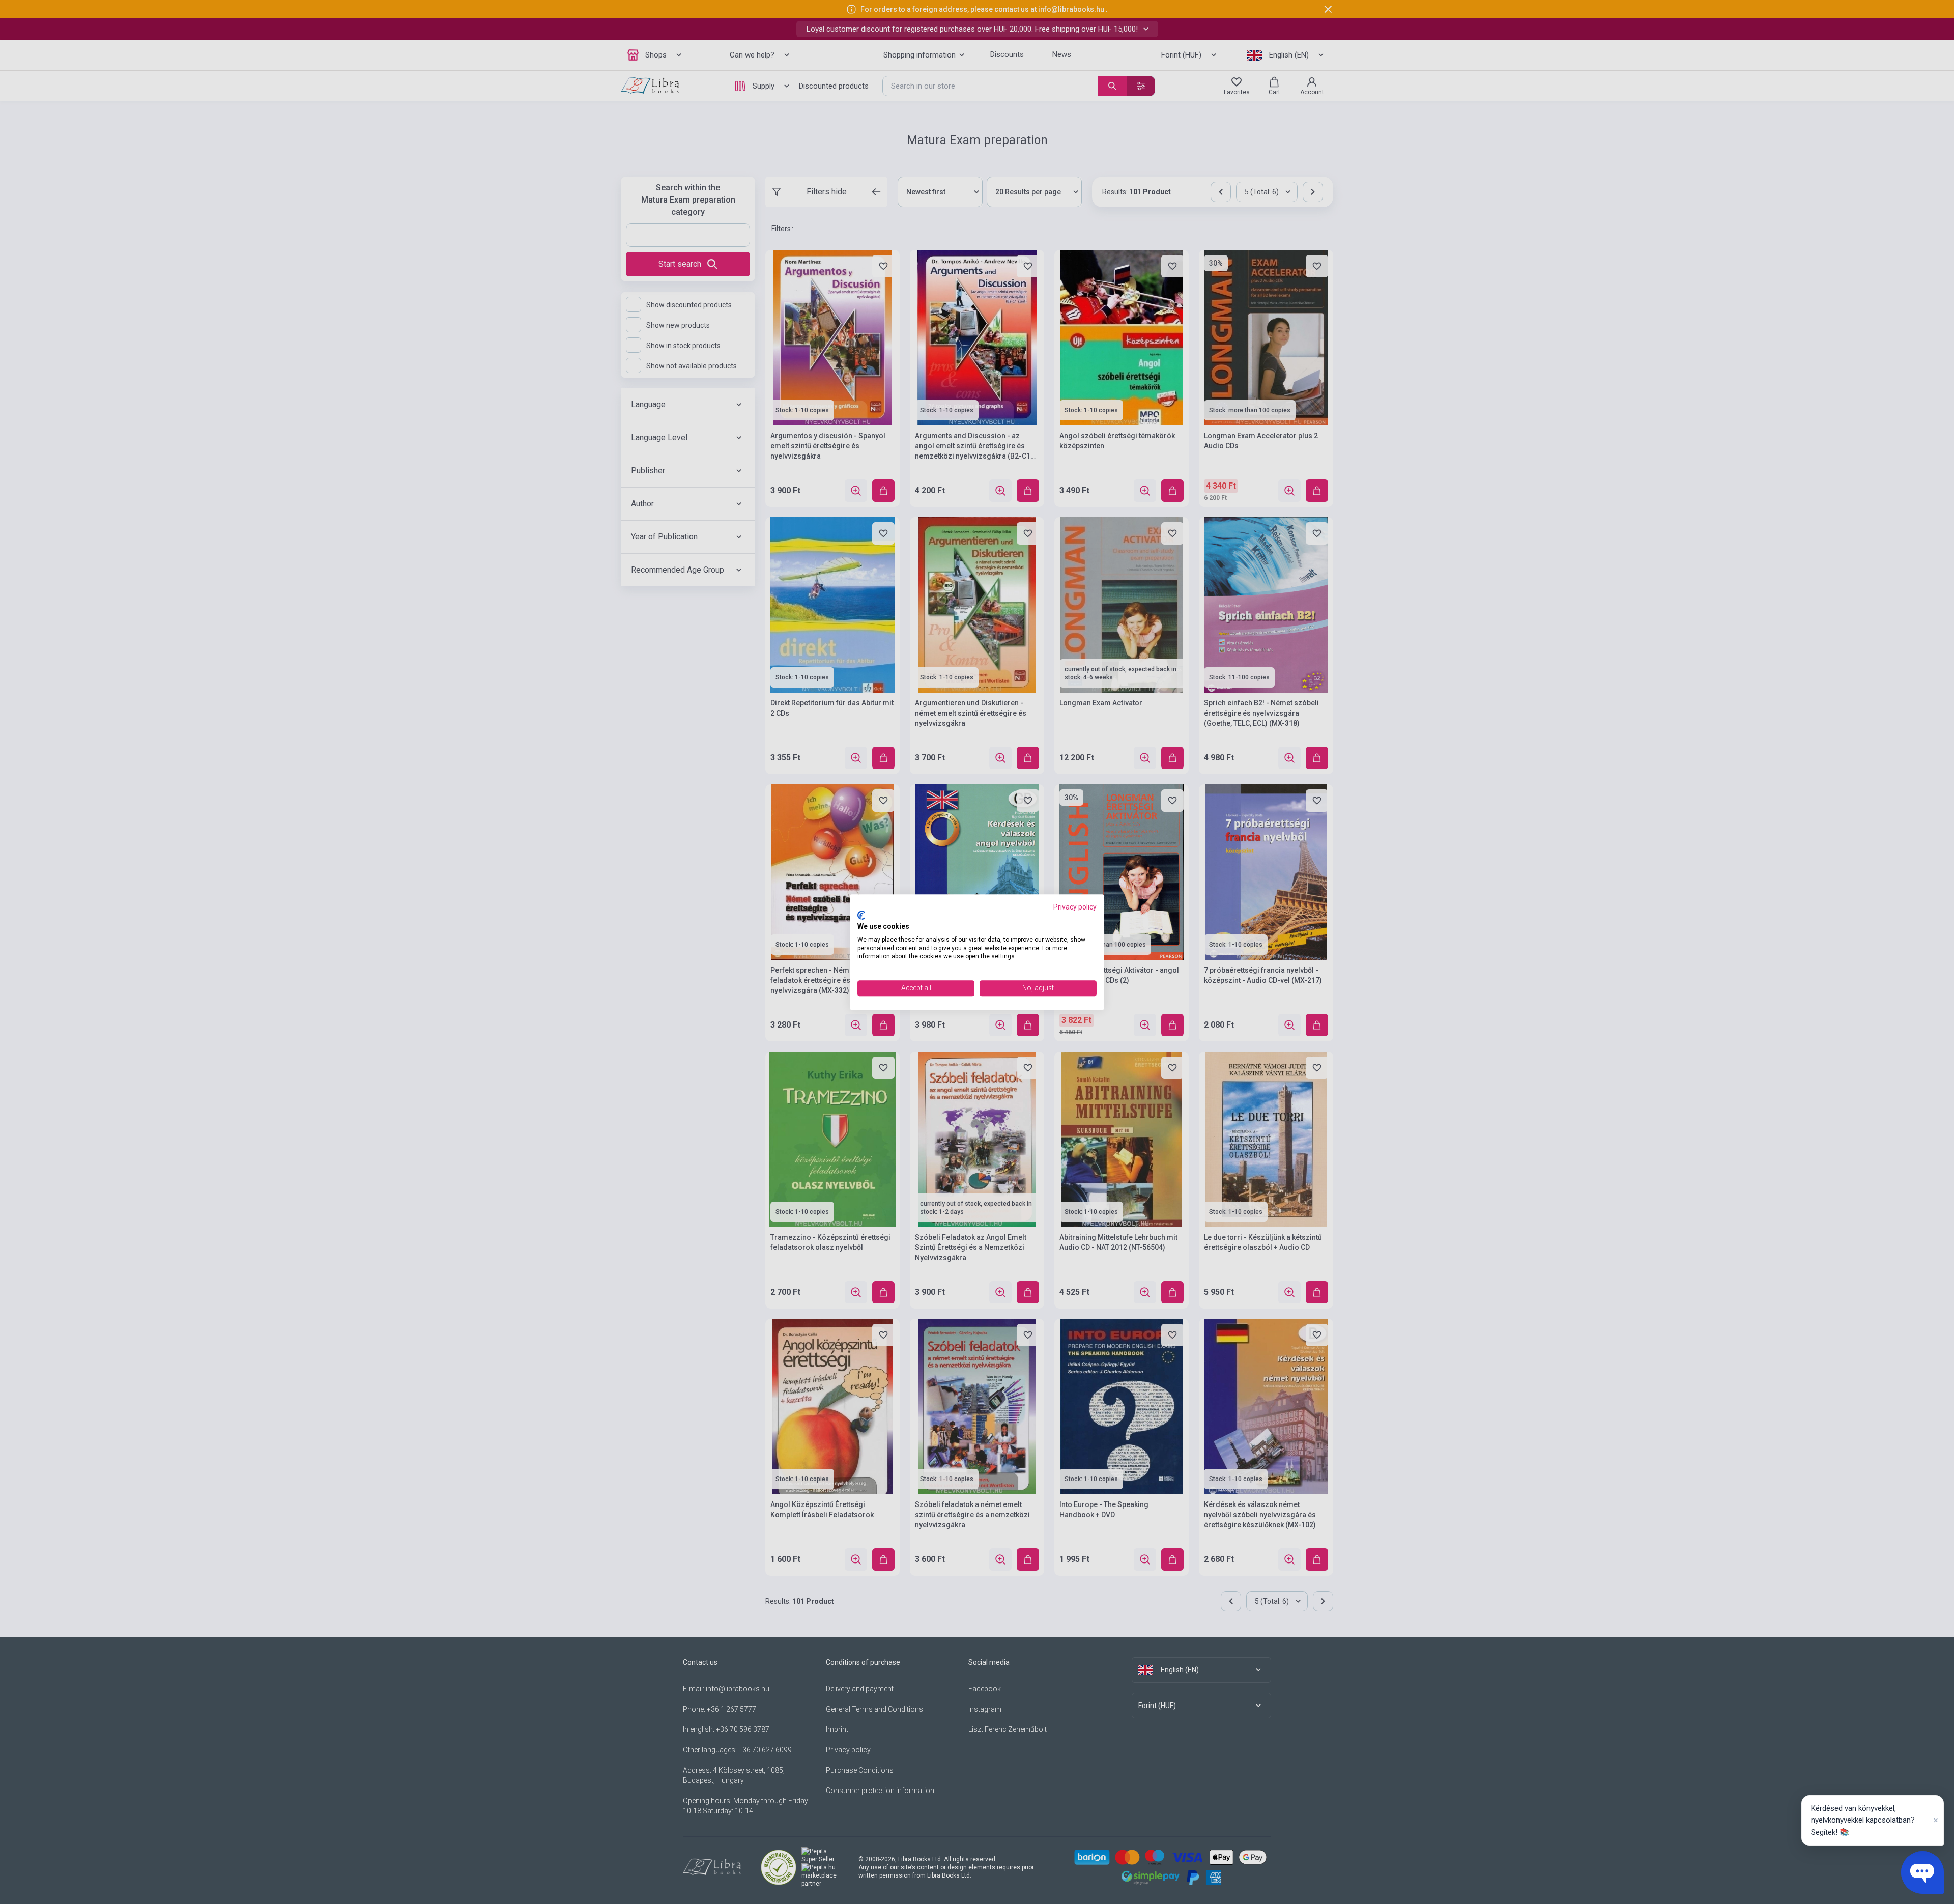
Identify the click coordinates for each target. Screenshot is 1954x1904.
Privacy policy (1075, 907)
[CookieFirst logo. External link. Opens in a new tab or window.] (861, 916)
